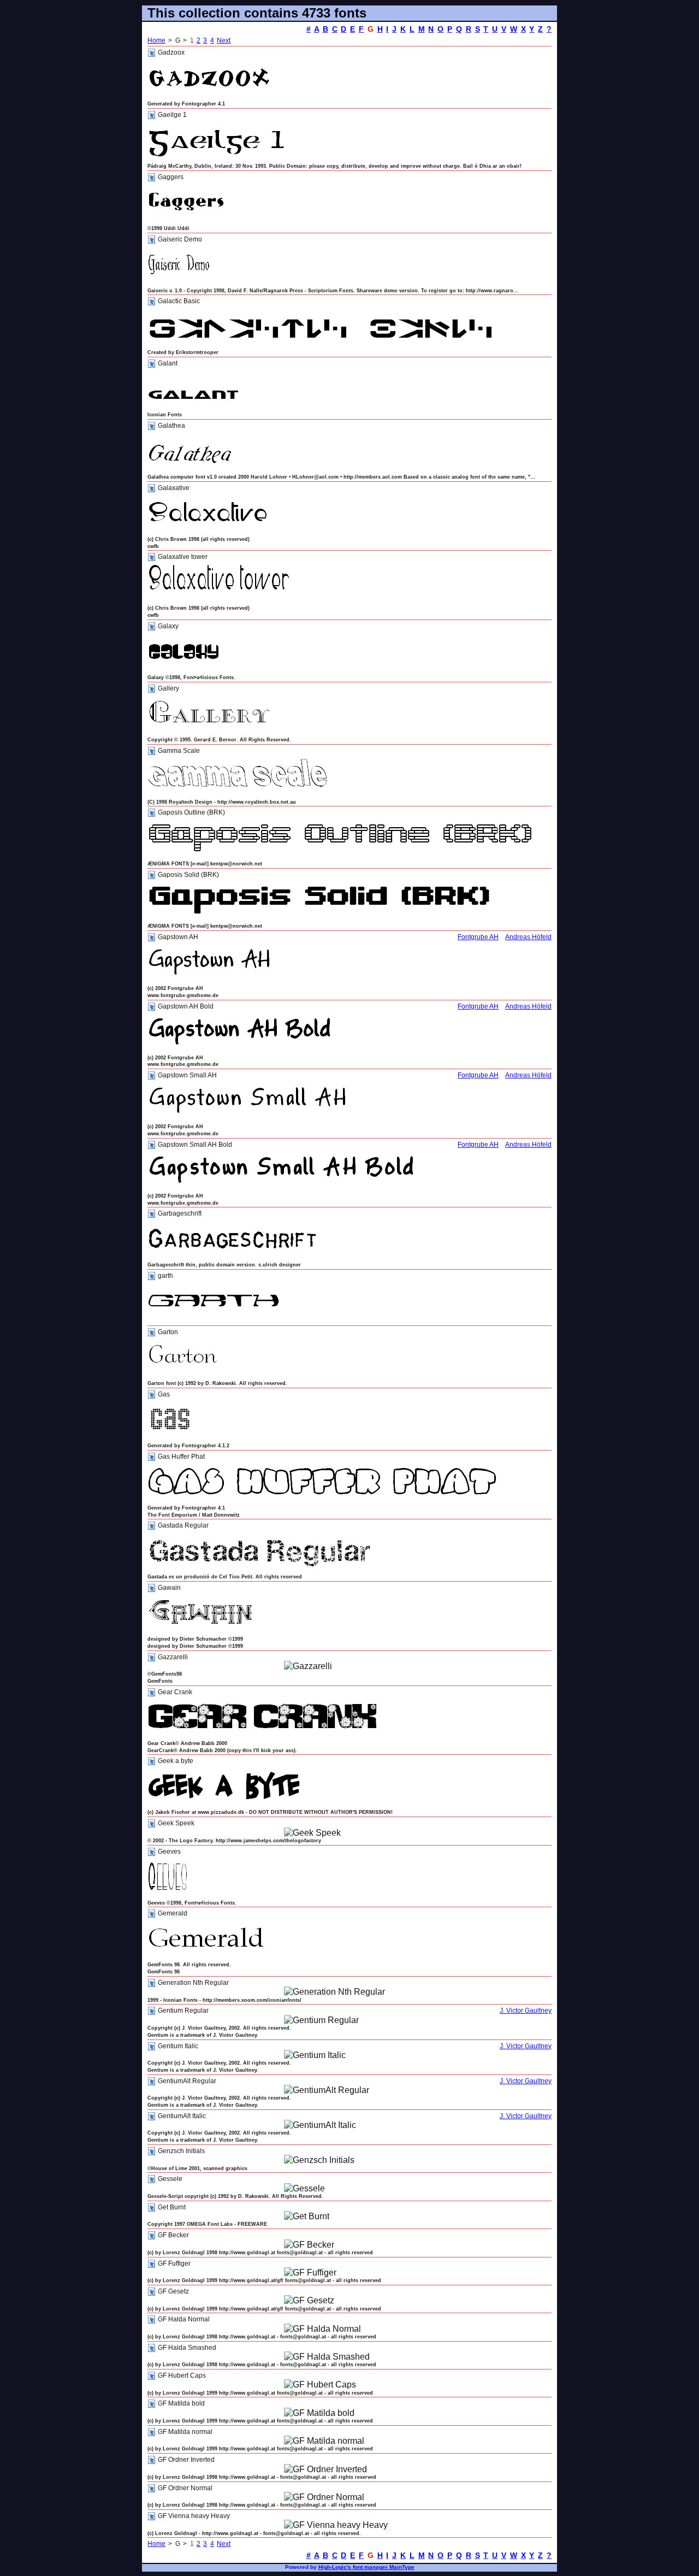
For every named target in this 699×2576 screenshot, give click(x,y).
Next (224, 40)
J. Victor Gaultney (526, 2011)
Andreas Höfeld (528, 937)
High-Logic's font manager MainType (366, 2567)
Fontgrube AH (478, 937)
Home (156, 40)
